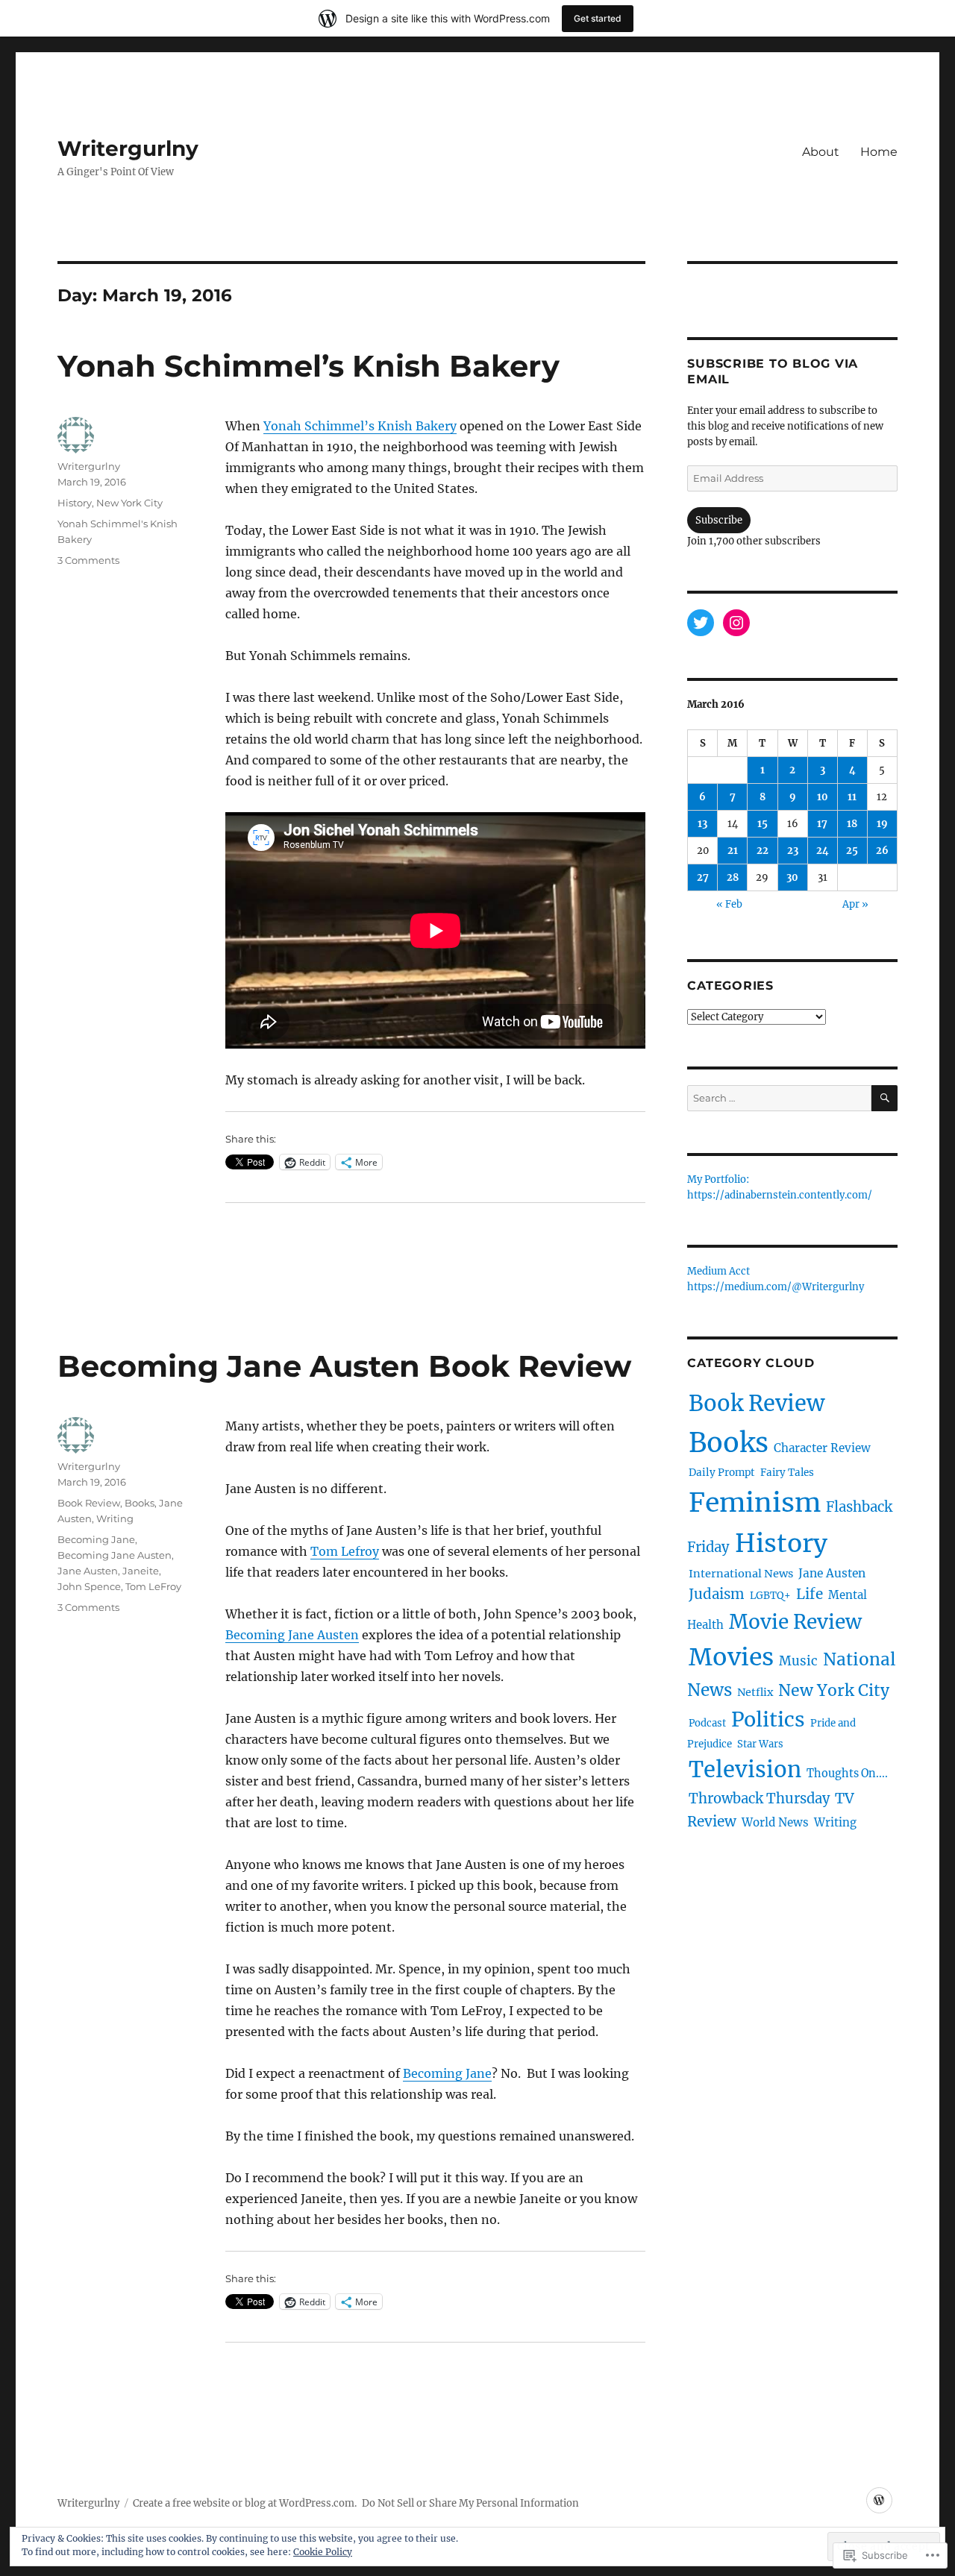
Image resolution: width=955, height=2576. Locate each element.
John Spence (89, 1586)
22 (763, 851)
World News (775, 1822)
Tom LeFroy (153, 1586)
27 (703, 877)
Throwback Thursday (759, 1799)
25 (852, 851)
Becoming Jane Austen (292, 1635)
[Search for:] (779, 1098)
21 (733, 851)
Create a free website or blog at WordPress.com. (245, 2503)
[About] (879, 2500)
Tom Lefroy (345, 1551)
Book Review (89, 1503)
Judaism (717, 1594)
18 (852, 824)
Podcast (707, 1723)
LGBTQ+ (770, 1596)
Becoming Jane (447, 2073)
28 (733, 877)
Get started (598, 18)
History (75, 503)
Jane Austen (88, 1571)
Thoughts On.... (847, 1774)
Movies (731, 1657)
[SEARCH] (884, 1098)
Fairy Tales (787, 1473)
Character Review (822, 1448)
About (821, 152)
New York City (129, 503)
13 (702, 824)
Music (798, 1661)
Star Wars (760, 1744)
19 (882, 824)
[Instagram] (736, 623)
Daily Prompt (722, 1473)
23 (793, 851)
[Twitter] (701, 623)
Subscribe (719, 520)
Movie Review (795, 1622)
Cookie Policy (323, 2552)
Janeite (141, 1571)
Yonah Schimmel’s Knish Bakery (309, 366)
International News (741, 1574)
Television (745, 1769)
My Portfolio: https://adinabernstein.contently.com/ (780, 1188)
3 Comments (88, 560)
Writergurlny (128, 148)
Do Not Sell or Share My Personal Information (470, 2503)
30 (792, 877)
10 (823, 797)
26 (882, 851)
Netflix (755, 1692)
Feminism (755, 1502)
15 (763, 824)
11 (852, 797)
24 (823, 851)
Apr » (855, 904)
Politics (768, 1719)
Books (140, 1503)
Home (879, 152)
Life (810, 1594)
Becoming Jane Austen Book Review (344, 1366)
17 (822, 824)
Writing (115, 1518)
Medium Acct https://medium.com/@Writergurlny (776, 1280)
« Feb (729, 904)
